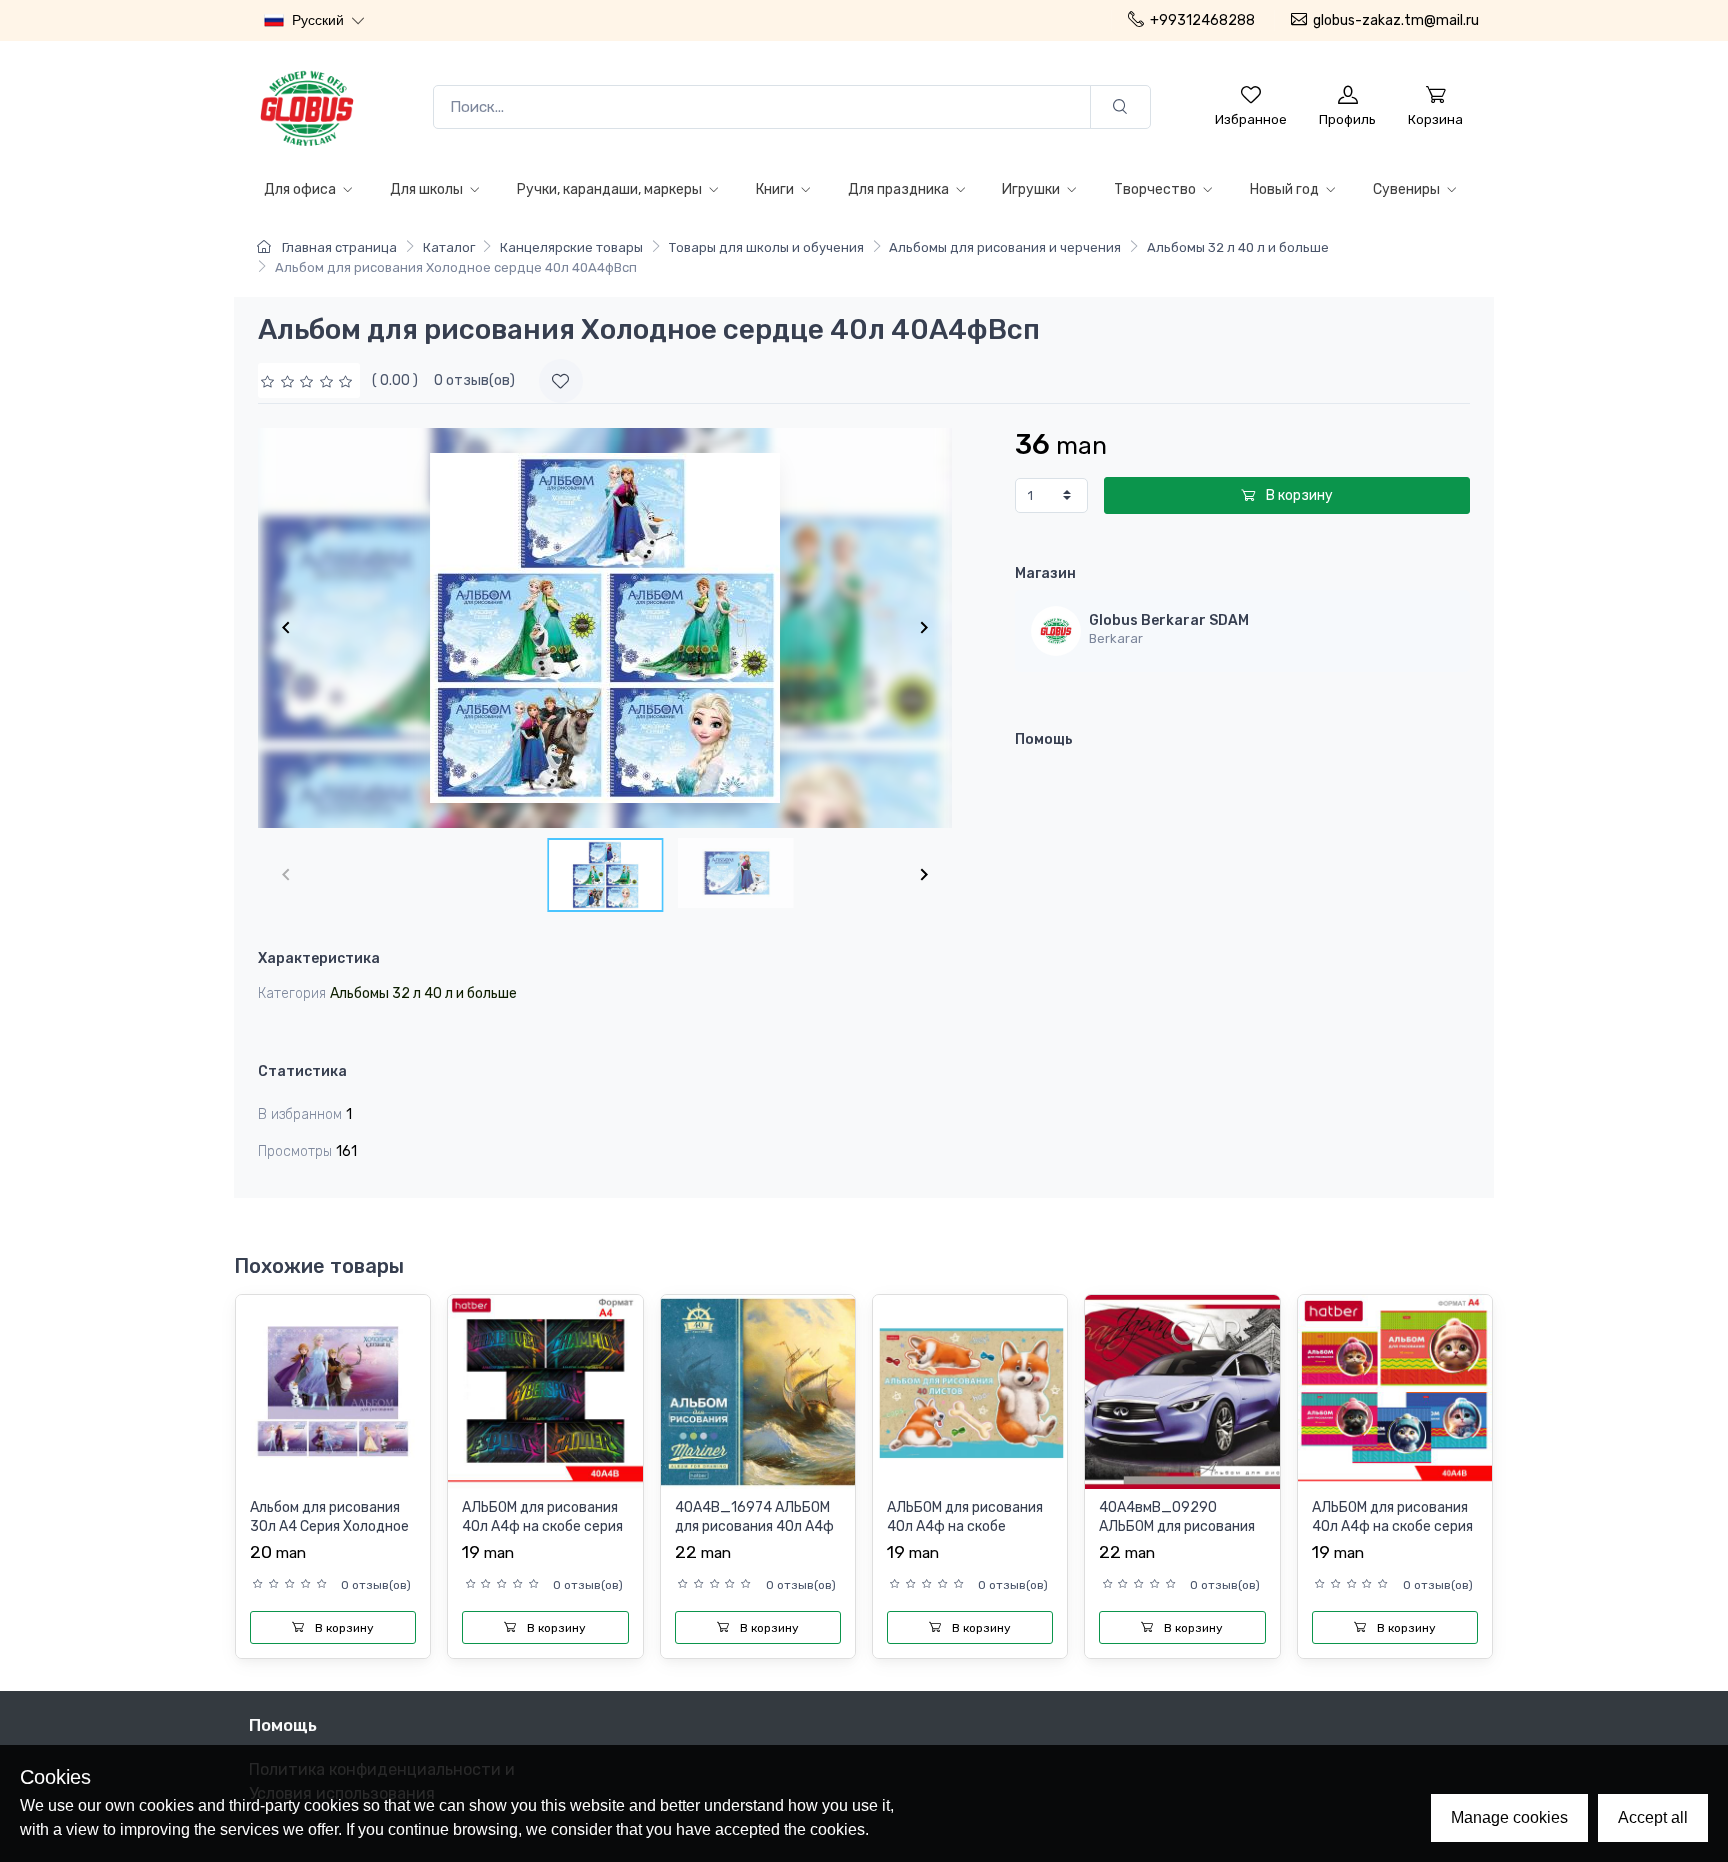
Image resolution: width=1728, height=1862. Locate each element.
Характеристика (319, 958)
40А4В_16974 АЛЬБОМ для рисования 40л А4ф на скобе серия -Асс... (754, 1527)
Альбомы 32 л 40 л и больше (1238, 247)
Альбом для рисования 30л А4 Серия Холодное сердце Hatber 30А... (329, 1527)
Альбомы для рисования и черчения (1005, 247)
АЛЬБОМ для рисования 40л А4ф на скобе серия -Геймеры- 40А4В (542, 1527)
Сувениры (1408, 189)
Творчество (1156, 189)
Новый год (1286, 189)
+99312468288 (1202, 20)
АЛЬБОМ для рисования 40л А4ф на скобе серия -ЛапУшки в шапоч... (1392, 1527)
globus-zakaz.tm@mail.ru (1396, 20)
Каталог (449, 247)
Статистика (302, 1071)
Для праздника (900, 189)
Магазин (1045, 573)
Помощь (1044, 739)
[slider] (309, 380)
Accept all (1653, 1817)
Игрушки (1032, 189)
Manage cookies (1509, 1817)
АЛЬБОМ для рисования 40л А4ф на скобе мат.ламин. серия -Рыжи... (965, 1537)
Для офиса (301, 189)
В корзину (1298, 495)
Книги (776, 189)
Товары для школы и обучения (766, 247)
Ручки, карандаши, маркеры (611, 189)
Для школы (428, 189)
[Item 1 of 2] (605, 628)
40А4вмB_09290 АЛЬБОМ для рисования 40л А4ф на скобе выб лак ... (1177, 1537)
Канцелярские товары (571, 247)
